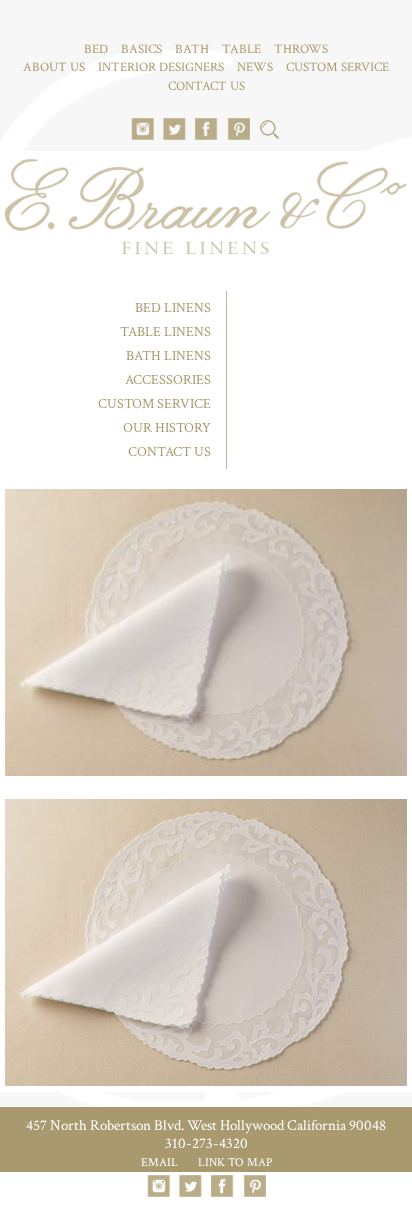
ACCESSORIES (168, 380)
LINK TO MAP (235, 1162)
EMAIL (159, 1162)
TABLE (241, 49)
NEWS (255, 67)
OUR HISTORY (167, 428)
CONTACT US (206, 86)
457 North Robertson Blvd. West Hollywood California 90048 (206, 1125)
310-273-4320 (206, 1143)
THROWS (301, 49)
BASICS (141, 49)
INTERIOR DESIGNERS (161, 67)
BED (96, 49)
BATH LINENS (168, 356)
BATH (192, 49)
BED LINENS (173, 308)
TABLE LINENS (165, 332)
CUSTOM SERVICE (337, 67)
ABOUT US (54, 67)
